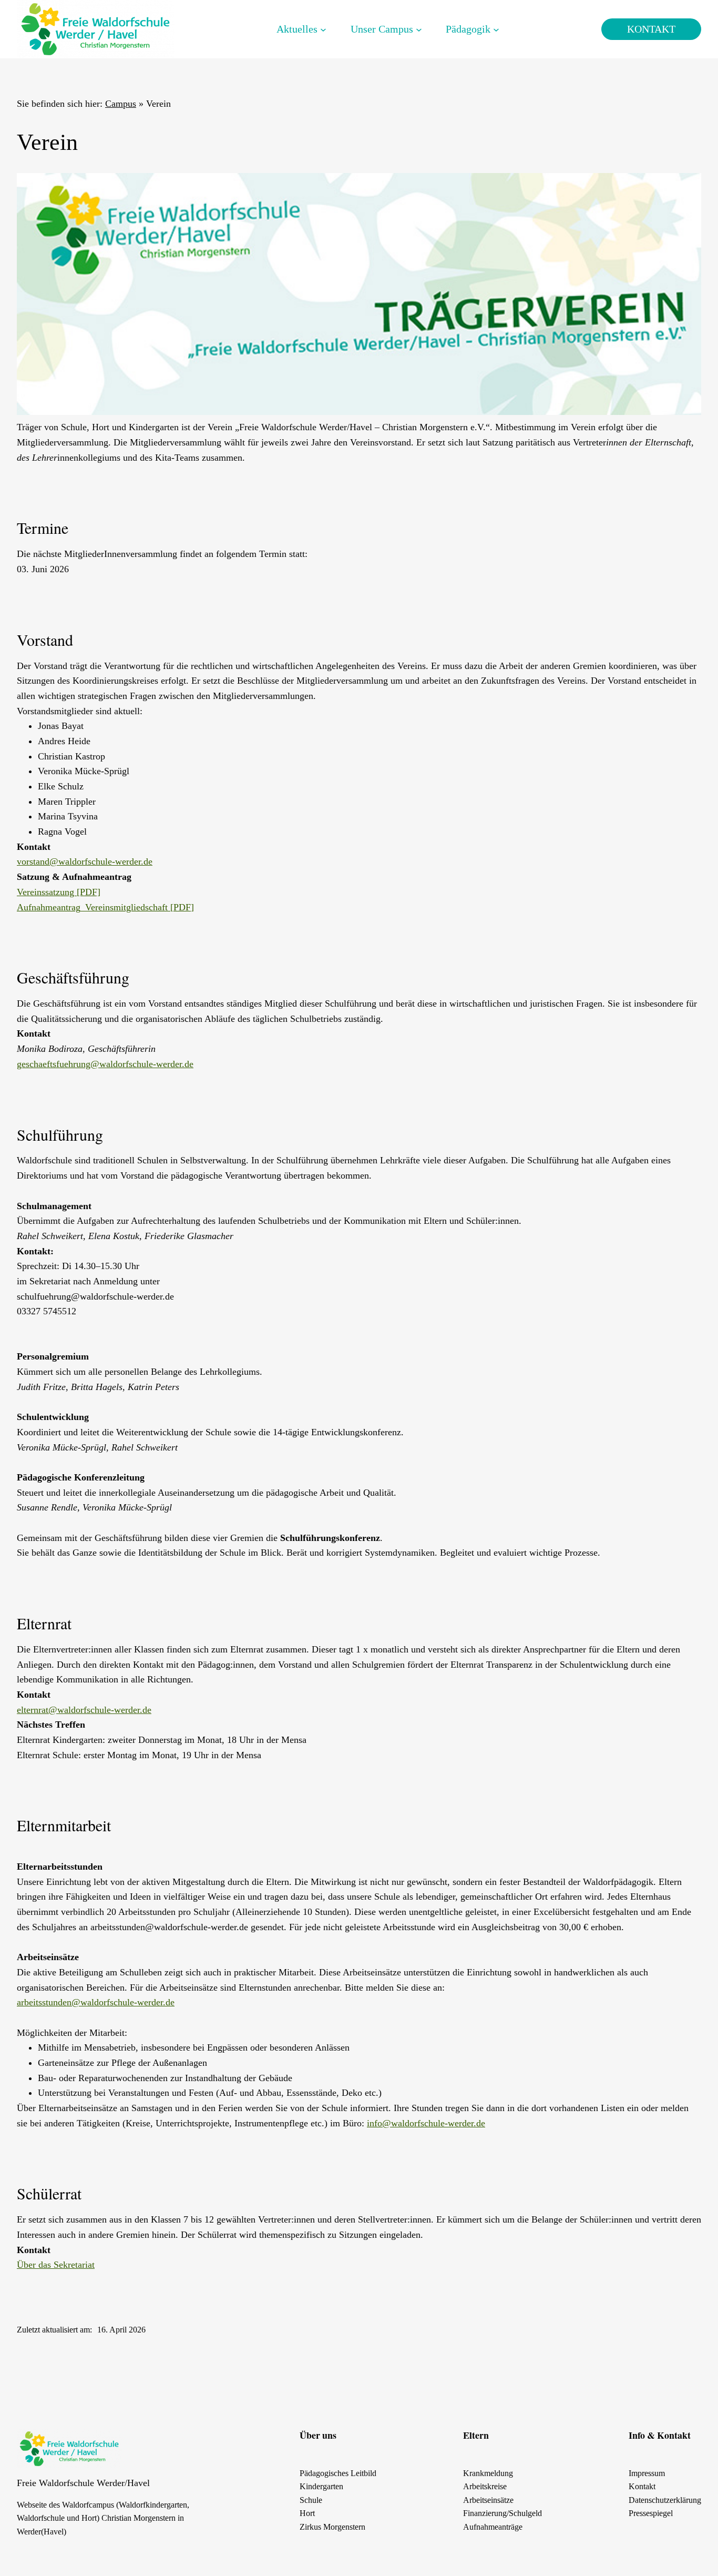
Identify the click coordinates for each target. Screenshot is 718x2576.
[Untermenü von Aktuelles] (323, 29)
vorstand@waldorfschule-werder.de (85, 861)
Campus (121, 104)
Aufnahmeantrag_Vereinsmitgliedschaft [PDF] (105, 907)
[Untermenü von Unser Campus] (419, 29)
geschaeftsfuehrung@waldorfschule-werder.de (105, 1064)
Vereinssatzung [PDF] (59, 892)
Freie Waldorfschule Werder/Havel (83, 2483)
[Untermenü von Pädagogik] (496, 29)
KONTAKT (651, 29)
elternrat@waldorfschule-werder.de (84, 1710)
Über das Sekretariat (56, 2265)
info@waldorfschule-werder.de (426, 2123)
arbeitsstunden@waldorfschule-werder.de (96, 2002)
